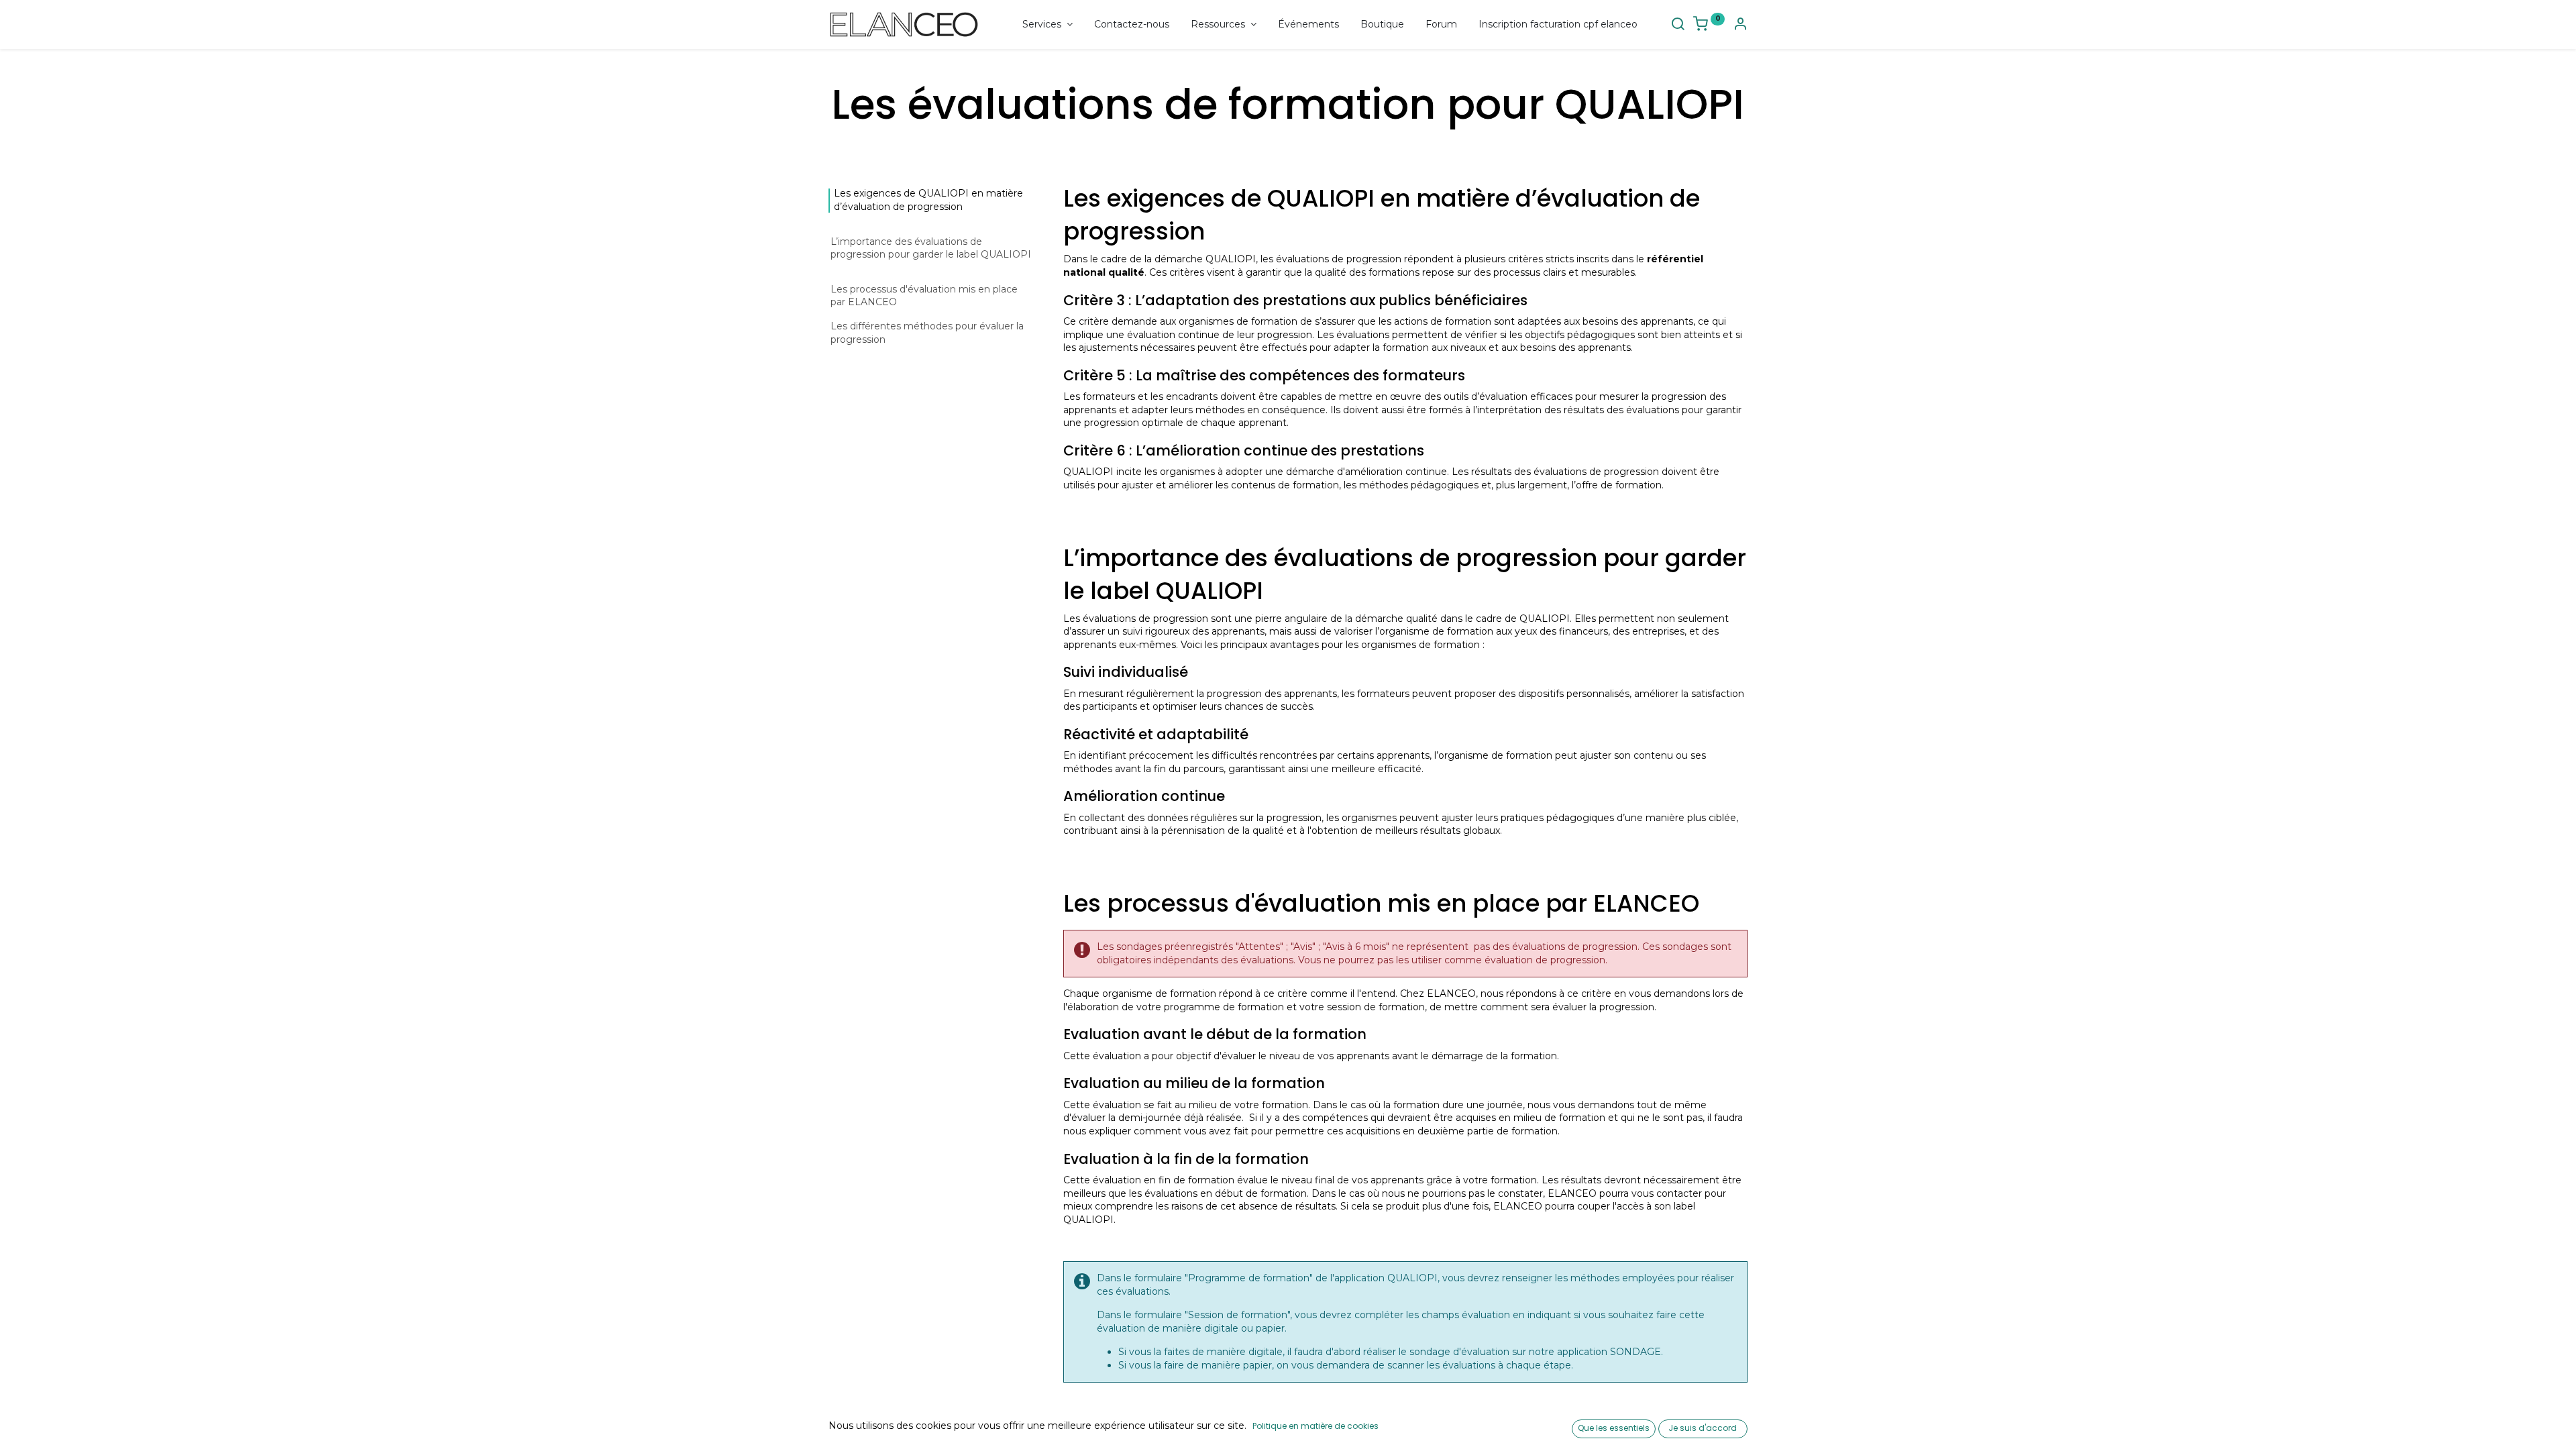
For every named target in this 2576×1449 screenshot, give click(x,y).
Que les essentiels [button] (1614, 1428)
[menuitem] (1132, 25)
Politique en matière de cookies (1316, 1426)
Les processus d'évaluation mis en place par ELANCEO (924, 296)
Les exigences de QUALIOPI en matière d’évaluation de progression (928, 200)
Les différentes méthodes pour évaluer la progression (927, 333)
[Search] (1678, 25)
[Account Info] (1740, 25)
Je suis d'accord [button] (1703, 1428)
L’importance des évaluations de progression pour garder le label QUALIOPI (931, 248)
